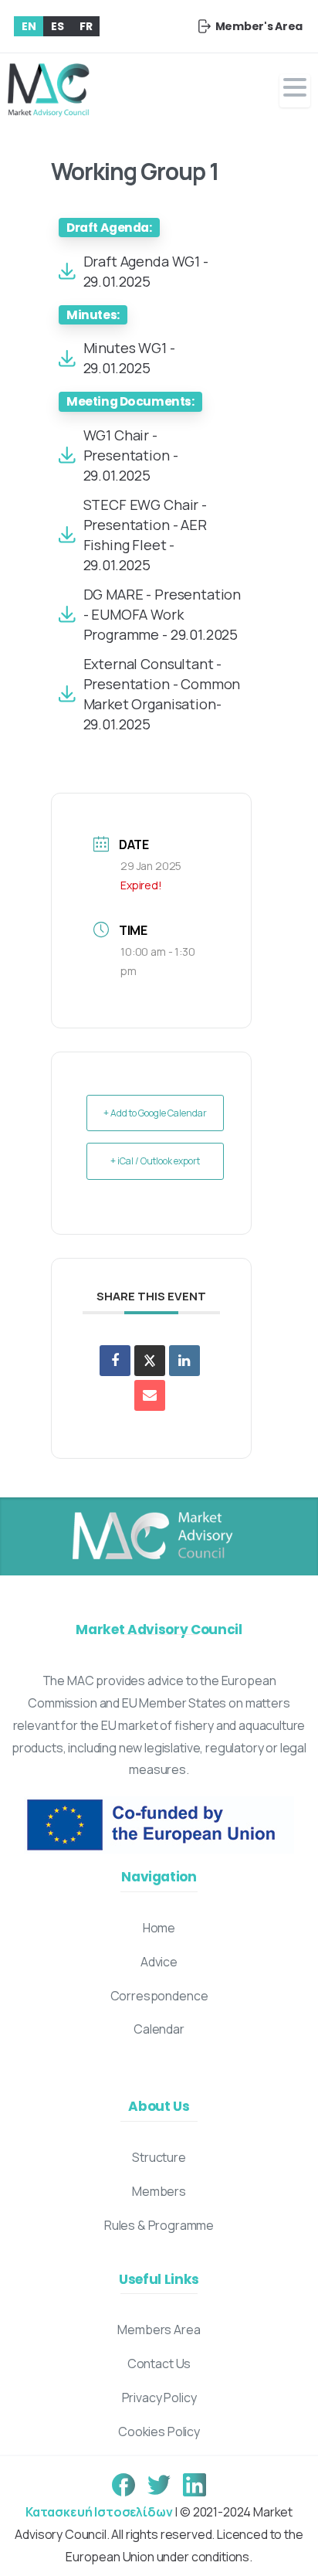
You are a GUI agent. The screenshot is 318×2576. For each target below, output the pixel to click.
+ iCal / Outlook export (155, 1161)
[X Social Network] (150, 1361)
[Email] (150, 1395)
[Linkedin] (184, 1361)
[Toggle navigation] (295, 91)
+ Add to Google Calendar (155, 1113)
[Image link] (151, 1537)
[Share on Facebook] (115, 1361)
